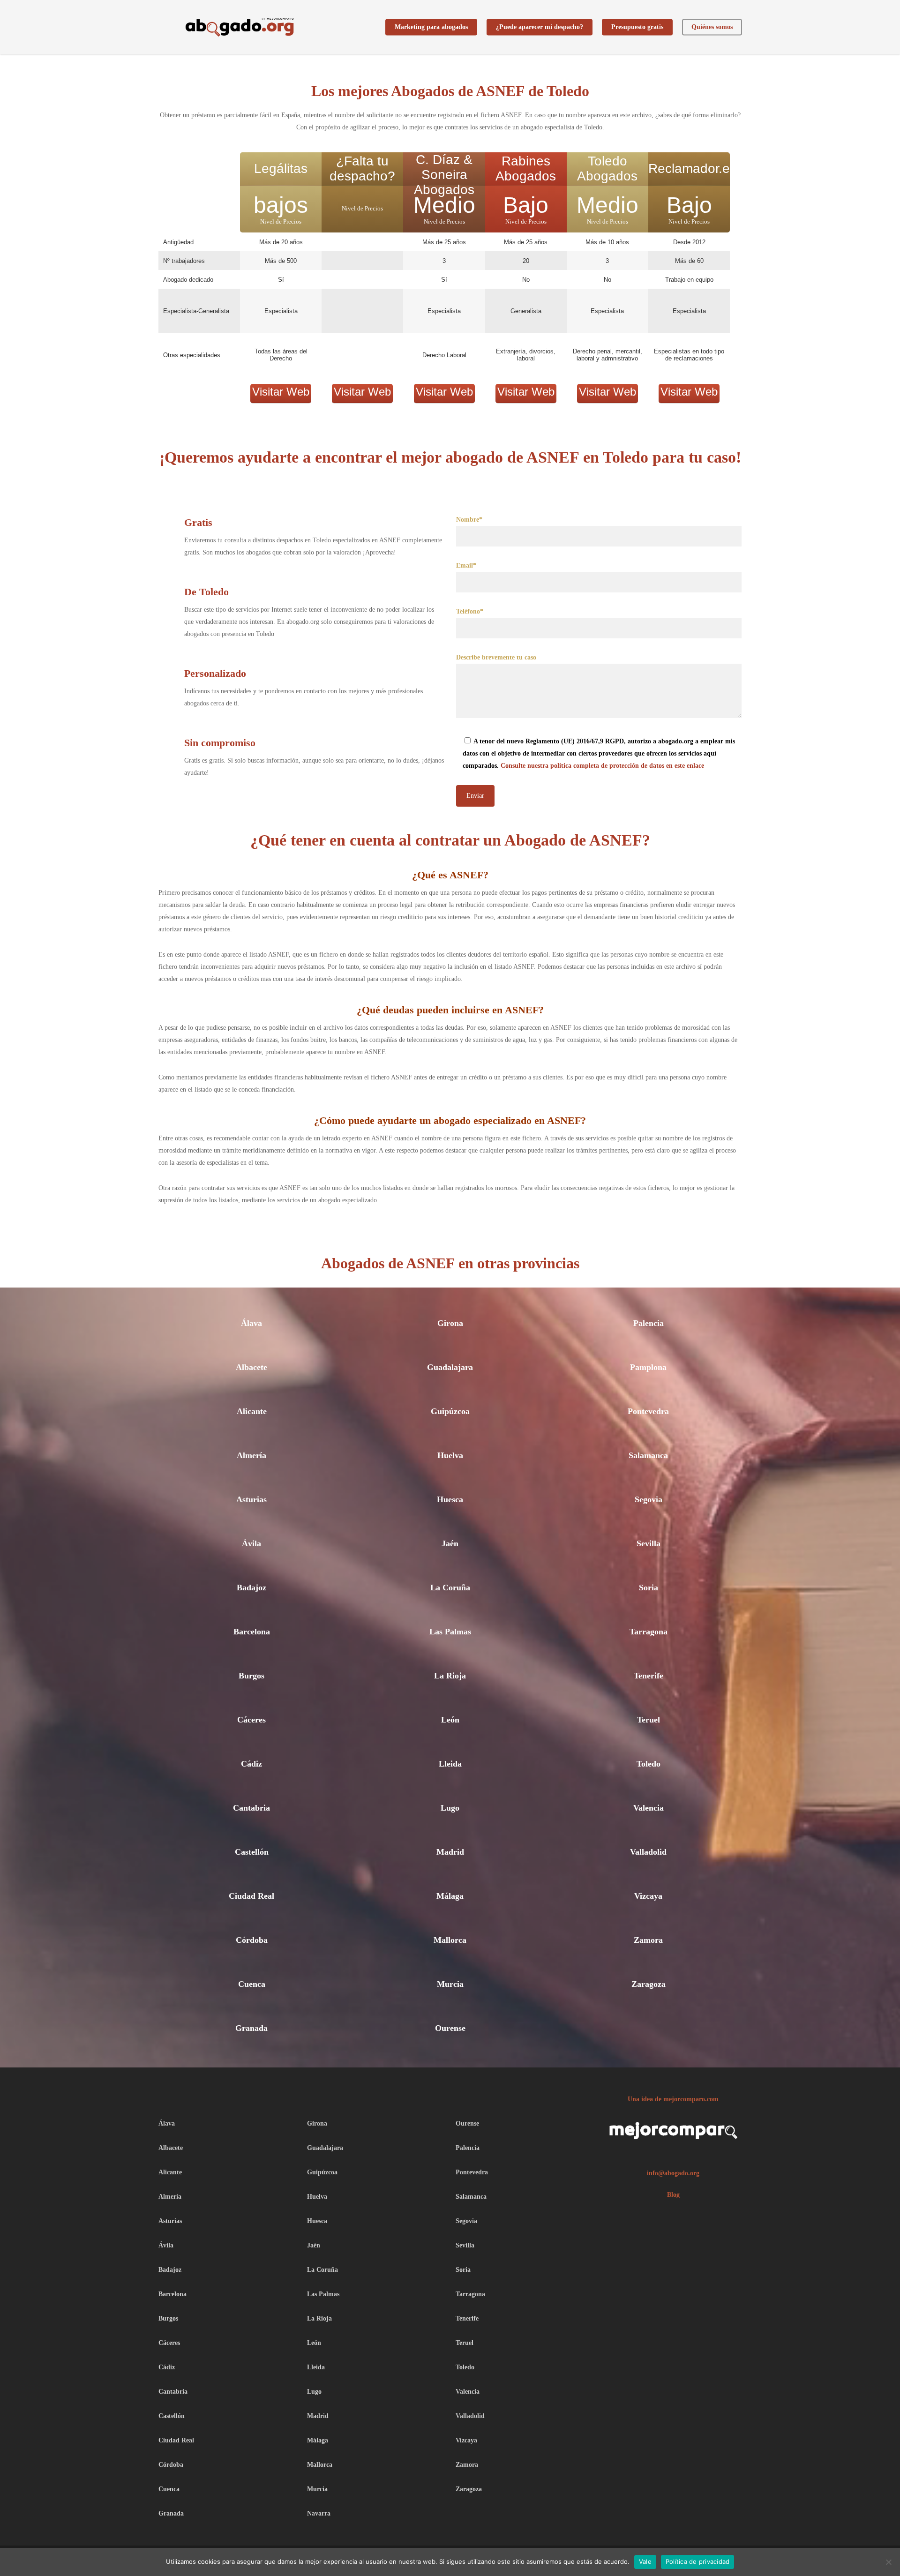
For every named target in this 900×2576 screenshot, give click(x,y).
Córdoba (252, 1940)
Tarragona (649, 1632)
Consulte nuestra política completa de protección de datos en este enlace (602, 766)
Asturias (251, 1499)
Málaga (450, 1896)
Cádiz (251, 1764)
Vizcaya (648, 1896)
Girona (450, 1323)
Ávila (251, 1543)
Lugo (450, 1808)
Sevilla (649, 1543)
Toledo (649, 1764)
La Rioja (450, 1676)
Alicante (252, 1411)
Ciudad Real (251, 1896)
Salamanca (648, 1455)
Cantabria (251, 1808)
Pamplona (648, 1367)
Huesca (450, 1499)
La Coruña (450, 1588)
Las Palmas (450, 1632)
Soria (649, 1588)
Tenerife (649, 1676)
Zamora (648, 1940)
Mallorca (450, 1940)
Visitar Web (281, 392)
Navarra (319, 2513)
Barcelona (252, 1632)
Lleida (450, 1764)
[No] (888, 2562)
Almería (251, 1455)
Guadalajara (450, 1367)
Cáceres (251, 1720)
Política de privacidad (698, 2561)
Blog (673, 2195)
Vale (645, 2561)
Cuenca (252, 1984)
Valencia (649, 1808)
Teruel (649, 1720)
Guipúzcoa (450, 1411)
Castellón (252, 1852)
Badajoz (251, 1588)
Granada (251, 2028)
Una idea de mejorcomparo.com (673, 2099)
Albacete (251, 1367)
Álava (251, 1323)
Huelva (450, 1455)
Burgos (251, 1676)
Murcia (450, 1984)
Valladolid (648, 1852)
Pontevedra (648, 1411)
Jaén (450, 1543)
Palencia (649, 1323)
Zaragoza (649, 1984)
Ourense (450, 2028)
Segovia (649, 1499)
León (450, 1720)
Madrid (450, 1852)
